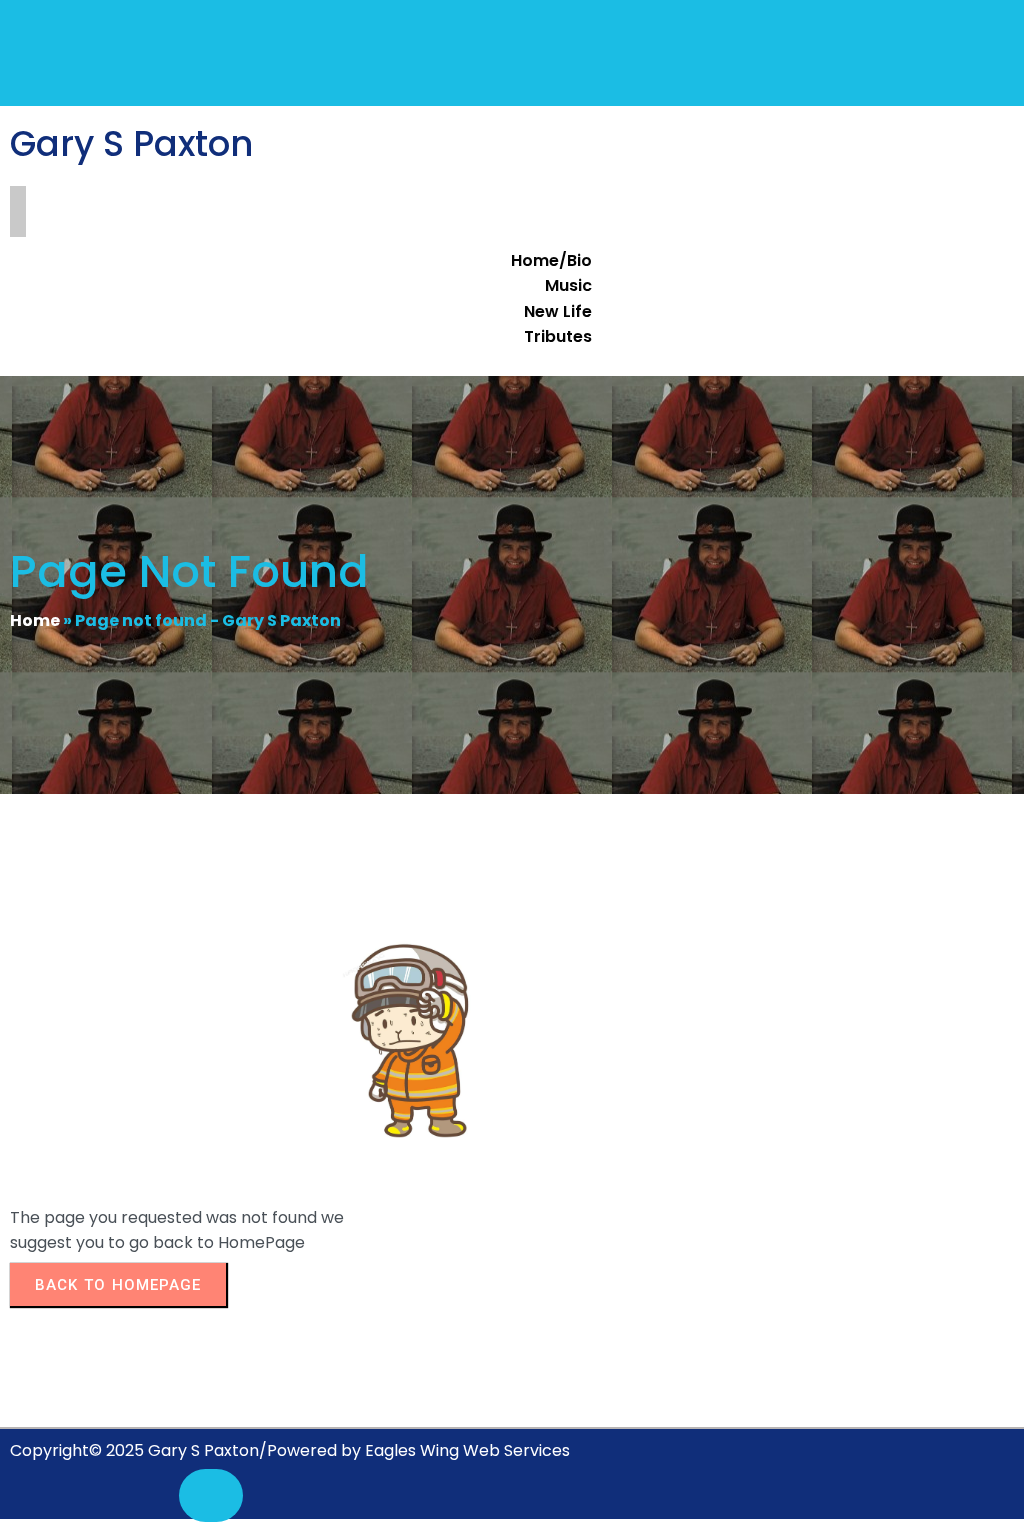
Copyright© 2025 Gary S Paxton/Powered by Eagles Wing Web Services (290, 1450)
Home (35, 620)
